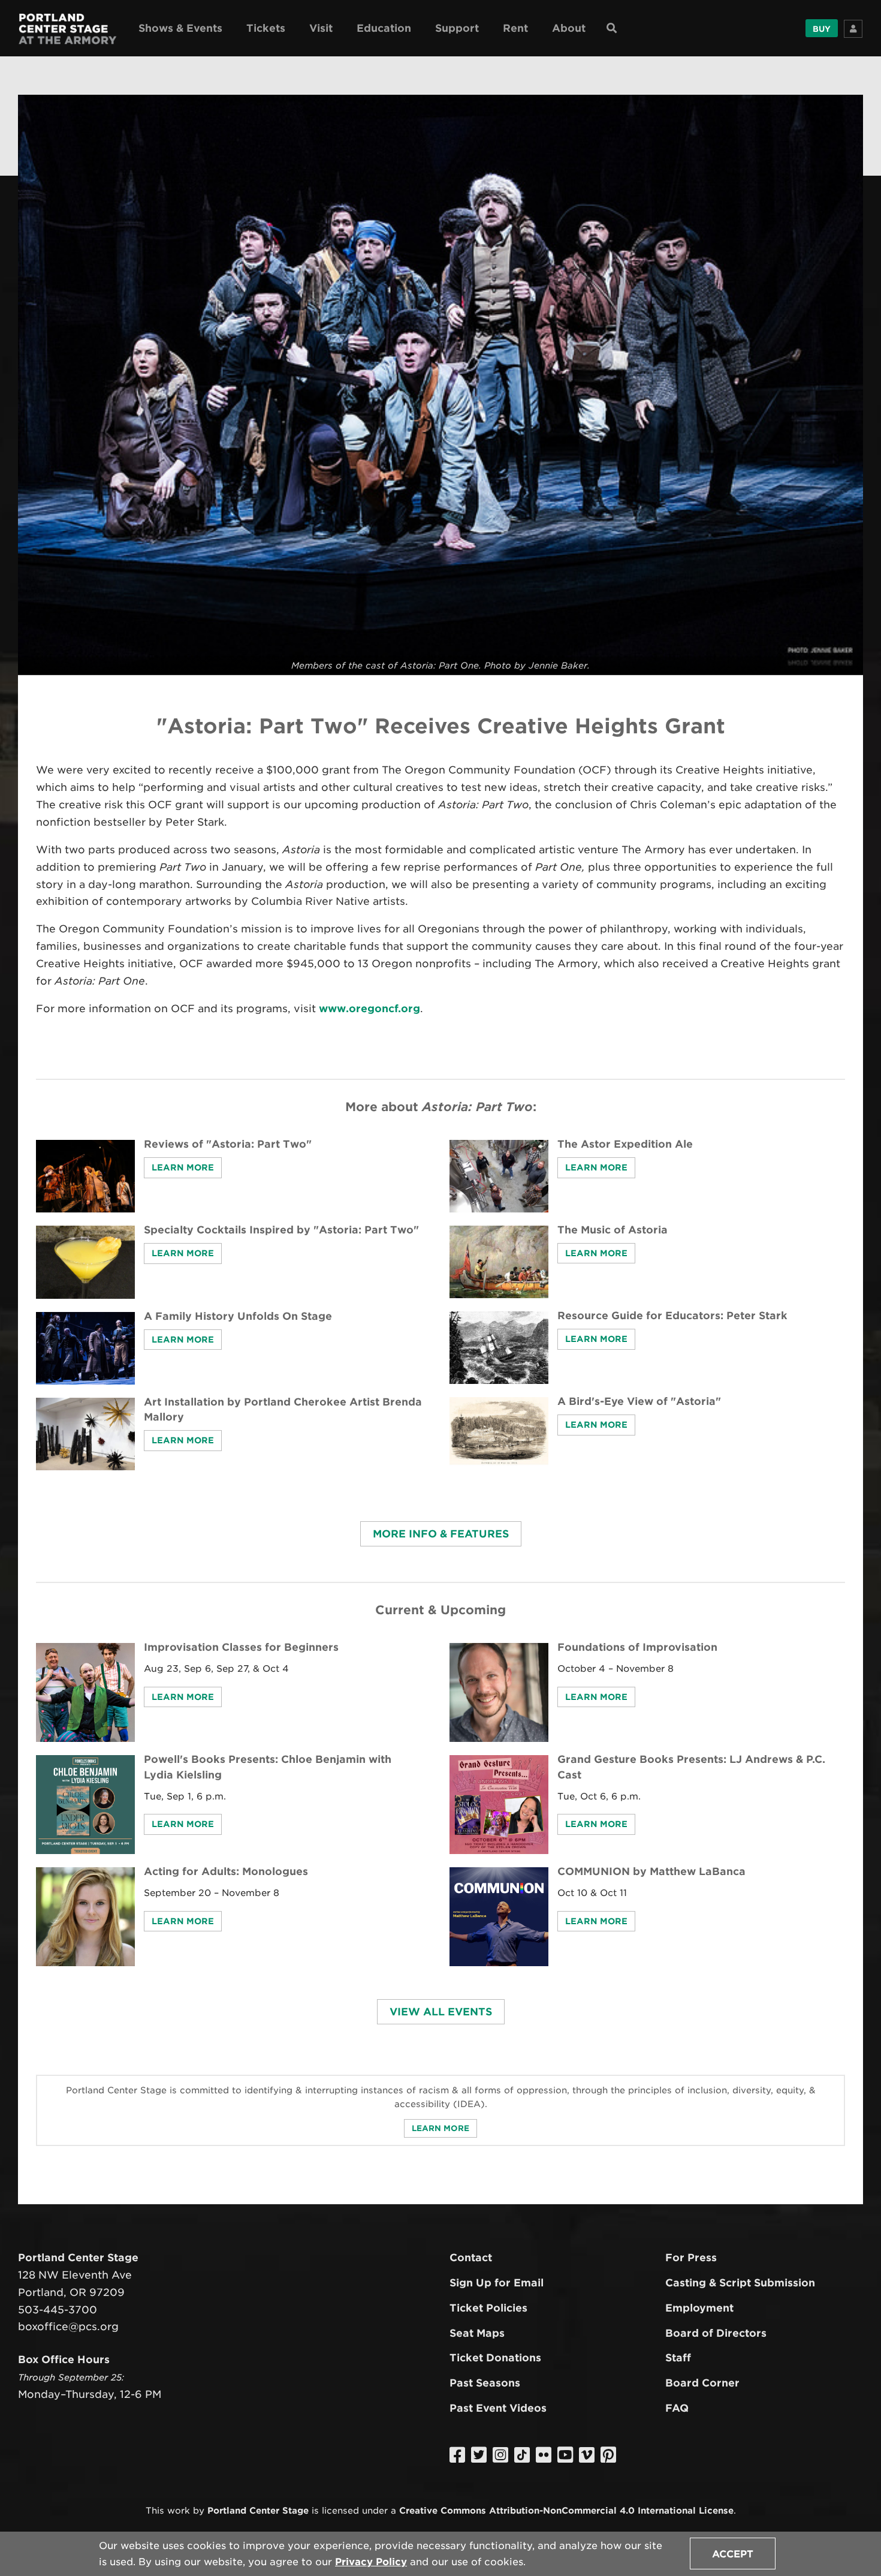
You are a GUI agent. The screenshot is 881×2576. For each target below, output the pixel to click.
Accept (733, 2554)
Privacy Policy (371, 2562)
